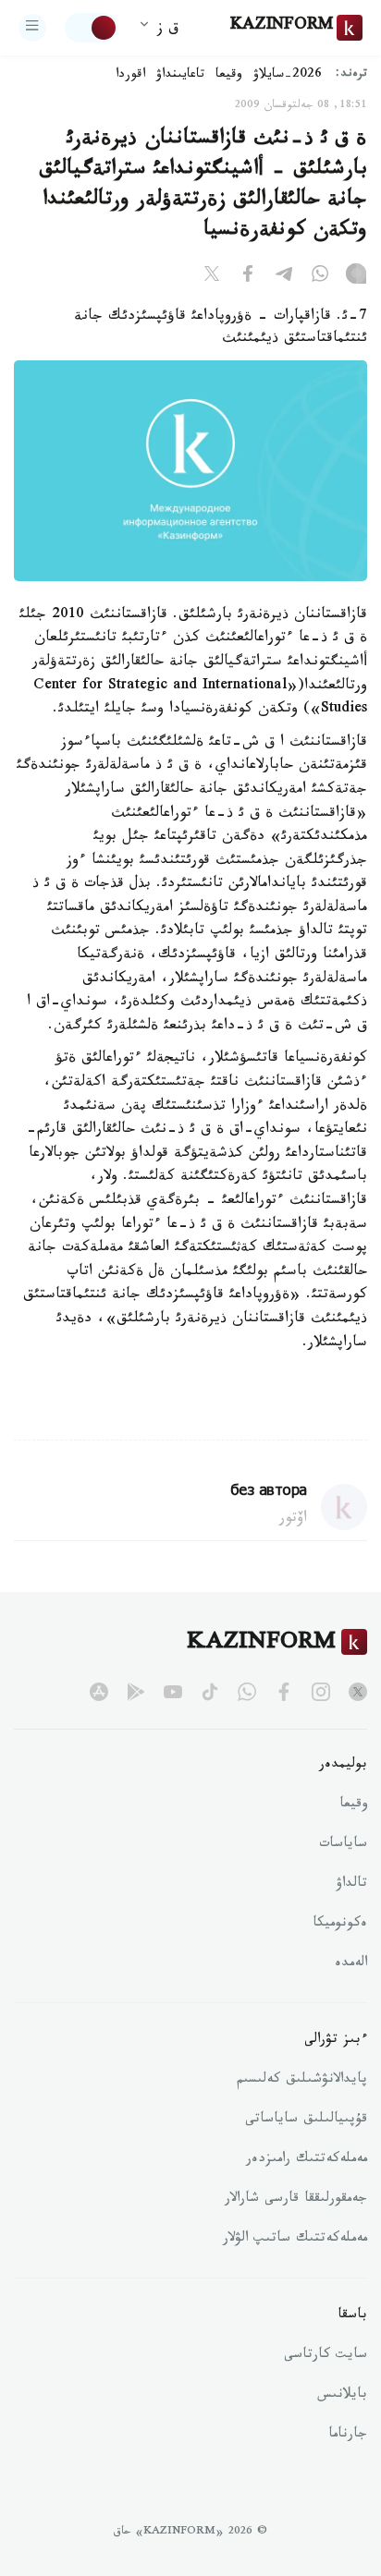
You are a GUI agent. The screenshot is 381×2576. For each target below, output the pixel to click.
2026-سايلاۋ (288, 76)
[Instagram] (356, 277)
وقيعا (229, 76)
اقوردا (130, 76)
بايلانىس (342, 2396)
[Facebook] (248, 277)
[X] (212, 277)
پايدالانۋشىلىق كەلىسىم (302, 2081)
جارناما (348, 2436)
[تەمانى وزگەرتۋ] (92, 28)
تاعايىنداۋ (180, 76)
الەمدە (351, 1964)
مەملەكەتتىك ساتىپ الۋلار (295, 2240)
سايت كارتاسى (326, 2356)
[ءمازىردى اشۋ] (32, 28)
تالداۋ (351, 1885)
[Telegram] (284, 277)
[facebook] (284, 1692)
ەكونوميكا (340, 1925)
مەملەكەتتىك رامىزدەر (307, 2160)
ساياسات (343, 1845)
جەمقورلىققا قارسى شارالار (296, 2200)
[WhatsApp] (320, 277)
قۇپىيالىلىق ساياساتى (306, 2120)
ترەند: (351, 75)
